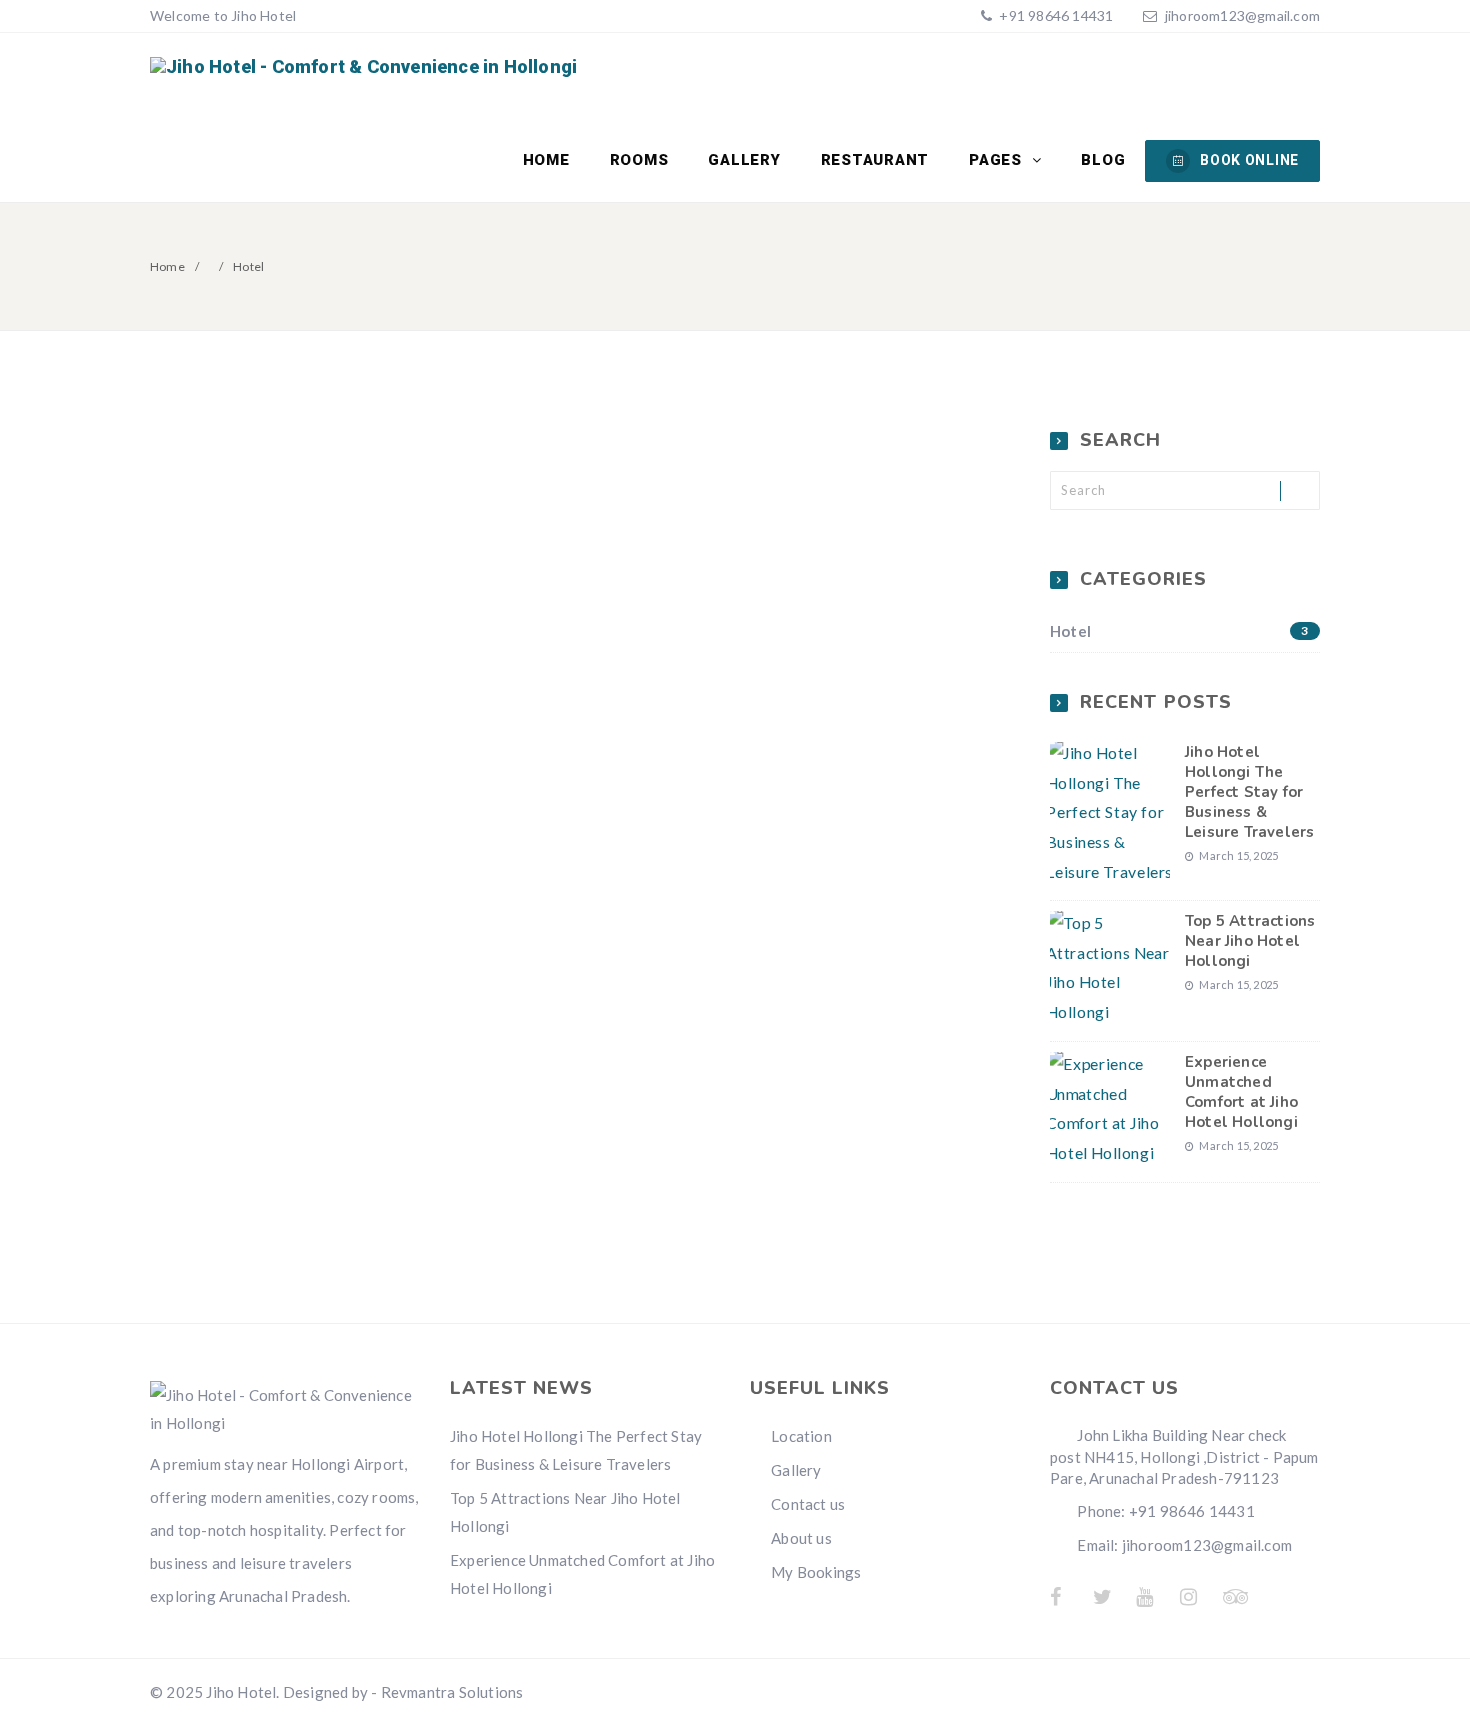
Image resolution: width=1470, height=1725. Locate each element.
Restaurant (875, 160)
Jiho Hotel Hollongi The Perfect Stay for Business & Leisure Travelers (1249, 792)
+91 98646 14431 (1054, 15)
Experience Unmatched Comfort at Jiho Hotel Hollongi (1241, 1092)
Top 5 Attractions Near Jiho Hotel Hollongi (1250, 941)
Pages (998, 160)
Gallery (744, 160)
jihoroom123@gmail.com (1242, 15)
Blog (1103, 160)
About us (801, 1538)
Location (801, 1436)
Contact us (808, 1504)
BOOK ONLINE (1249, 160)
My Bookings (816, 1572)
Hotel (1179, 631)
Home (546, 160)
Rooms (639, 160)
